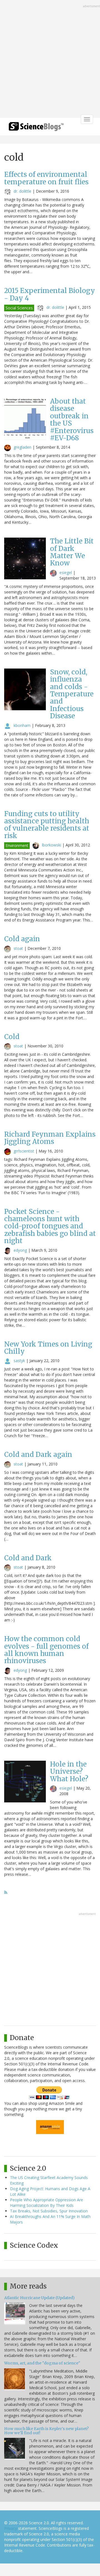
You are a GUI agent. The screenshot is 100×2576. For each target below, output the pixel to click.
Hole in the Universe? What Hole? (69, 1772)
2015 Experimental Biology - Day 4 (50, 294)
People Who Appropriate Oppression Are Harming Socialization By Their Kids (47, 2203)
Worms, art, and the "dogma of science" (42, 2363)
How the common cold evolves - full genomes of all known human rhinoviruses (46, 1650)
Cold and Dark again (38, 1455)
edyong (20, 1250)
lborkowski (52, 845)
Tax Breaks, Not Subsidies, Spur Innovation (49, 2211)
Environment (17, 845)
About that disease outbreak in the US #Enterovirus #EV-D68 (72, 420)
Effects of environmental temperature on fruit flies (46, 178)
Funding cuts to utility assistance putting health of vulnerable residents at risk (47, 825)
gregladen (22, 447)
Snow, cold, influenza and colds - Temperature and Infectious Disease (72, 694)
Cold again (22, 939)
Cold (12, 1037)
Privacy (11, 2528)
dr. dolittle (22, 191)
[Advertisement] (50, 59)
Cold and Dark (28, 1558)
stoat (18, 948)
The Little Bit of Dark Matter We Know (72, 552)
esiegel (66, 572)
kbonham (22, 725)
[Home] (36, 128)
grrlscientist (24, 1151)
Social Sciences (19, 308)
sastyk (19, 1361)
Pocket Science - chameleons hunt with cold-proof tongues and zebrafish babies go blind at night (50, 1226)
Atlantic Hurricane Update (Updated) (39, 2298)
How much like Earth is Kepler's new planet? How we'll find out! (46, 2431)
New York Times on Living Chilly (48, 1348)
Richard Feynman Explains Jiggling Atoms (50, 1138)
